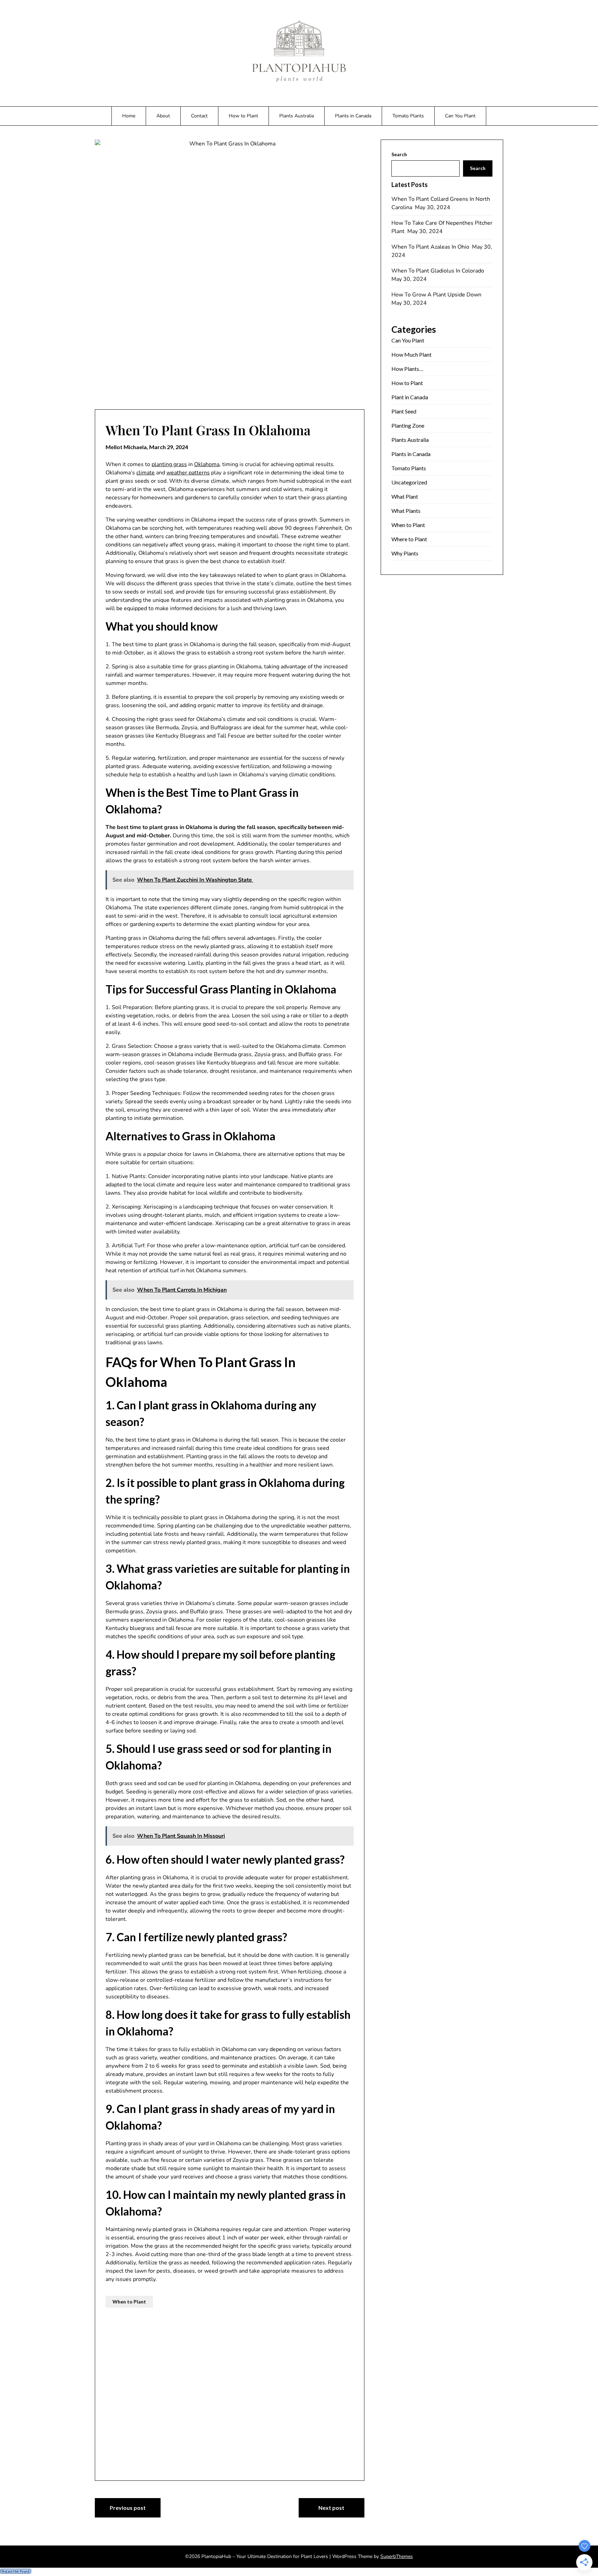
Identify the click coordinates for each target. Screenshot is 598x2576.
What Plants (406, 511)
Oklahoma (207, 464)
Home (129, 116)
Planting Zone (408, 425)
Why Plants (405, 553)
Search (399, 154)
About (163, 116)
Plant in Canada (410, 397)
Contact (199, 116)
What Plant (405, 496)
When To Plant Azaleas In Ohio (431, 247)
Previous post (128, 2508)
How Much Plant (411, 354)
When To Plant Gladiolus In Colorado (438, 271)
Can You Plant (460, 116)
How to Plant (243, 116)
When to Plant (129, 2302)
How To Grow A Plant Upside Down (437, 295)
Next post (331, 2508)
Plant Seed (404, 411)
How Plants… (407, 369)
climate (146, 473)
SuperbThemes (397, 2556)
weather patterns (188, 473)
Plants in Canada (353, 116)
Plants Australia (297, 116)
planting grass (169, 464)
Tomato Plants (408, 116)
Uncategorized (409, 482)
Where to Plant (409, 539)
